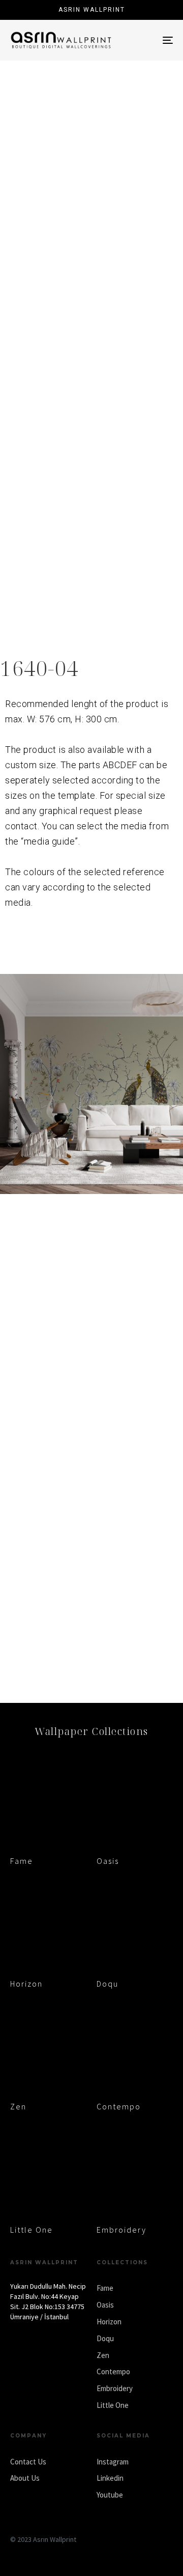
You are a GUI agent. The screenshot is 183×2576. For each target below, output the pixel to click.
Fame (22, 1861)
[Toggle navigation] (146, 40)
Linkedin (110, 2478)
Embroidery (121, 2230)
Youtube (110, 2495)
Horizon (26, 1984)
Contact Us (28, 2462)
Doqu (108, 1984)
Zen (18, 2106)
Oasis (108, 1861)
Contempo (119, 2106)
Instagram (113, 2462)
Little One (32, 2230)
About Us (25, 2478)
